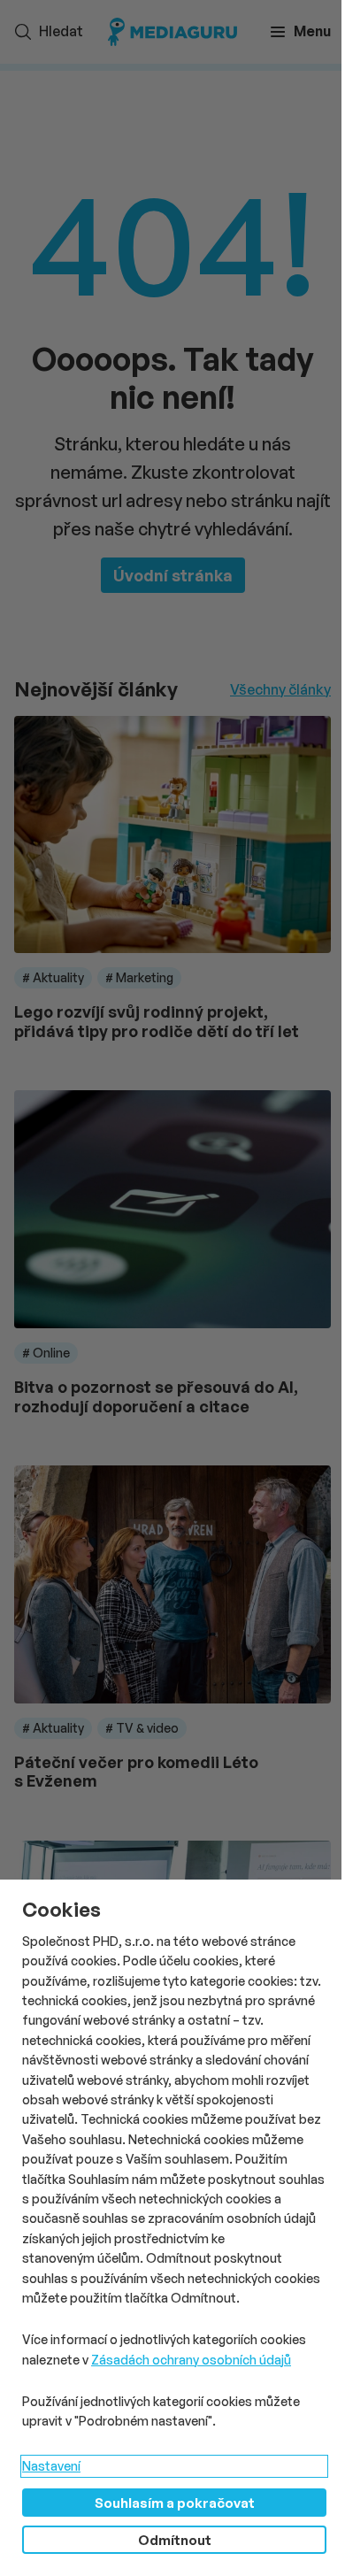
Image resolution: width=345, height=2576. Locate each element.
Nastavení (51, 2466)
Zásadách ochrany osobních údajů (191, 2360)
